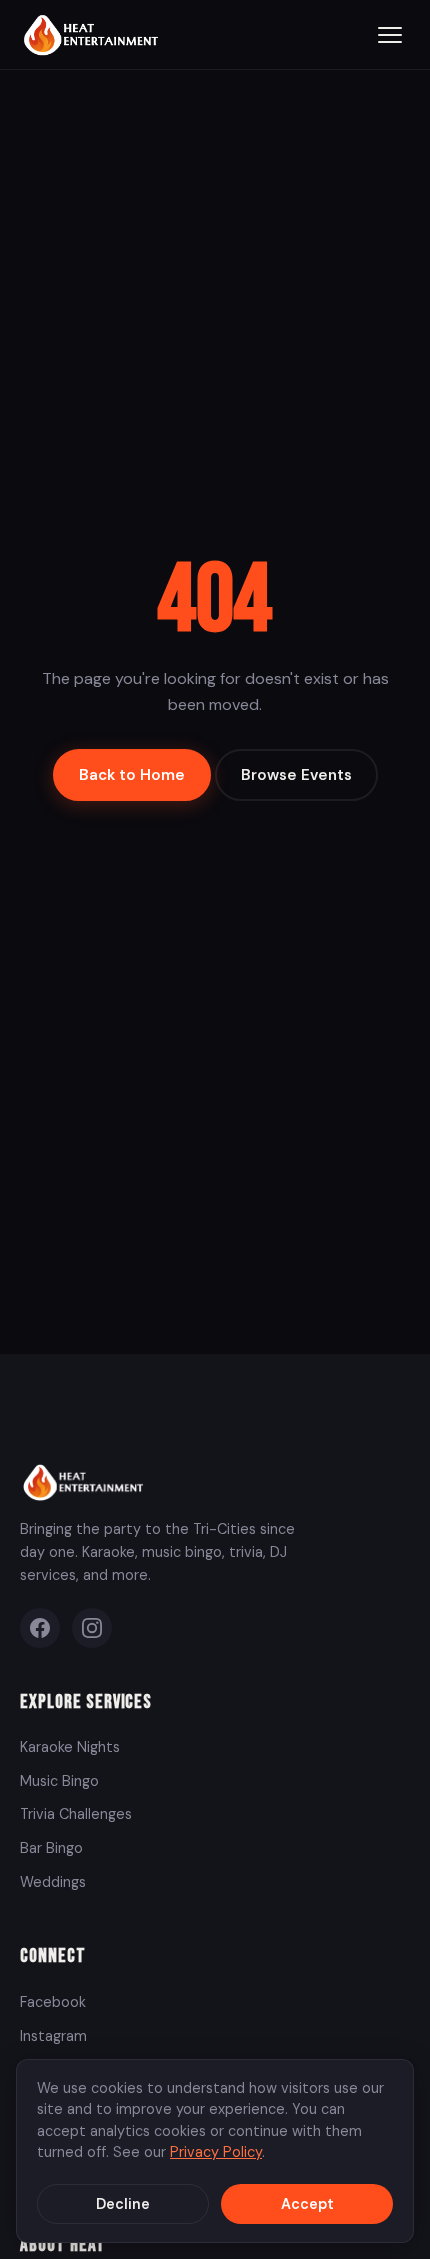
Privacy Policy (216, 2152)
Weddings (53, 1882)
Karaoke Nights (70, 1747)
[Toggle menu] (390, 35)
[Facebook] (40, 1628)
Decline (123, 2204)
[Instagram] (92, 1628)
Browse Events (296, 775)
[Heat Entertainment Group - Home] (93, 34)
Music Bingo (59, 1781)
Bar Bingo (51, 1848)
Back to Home (132, 775)
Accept (307, 2204)
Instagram (53, 2036)
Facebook (53, 2002)
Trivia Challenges (76, 1814)
